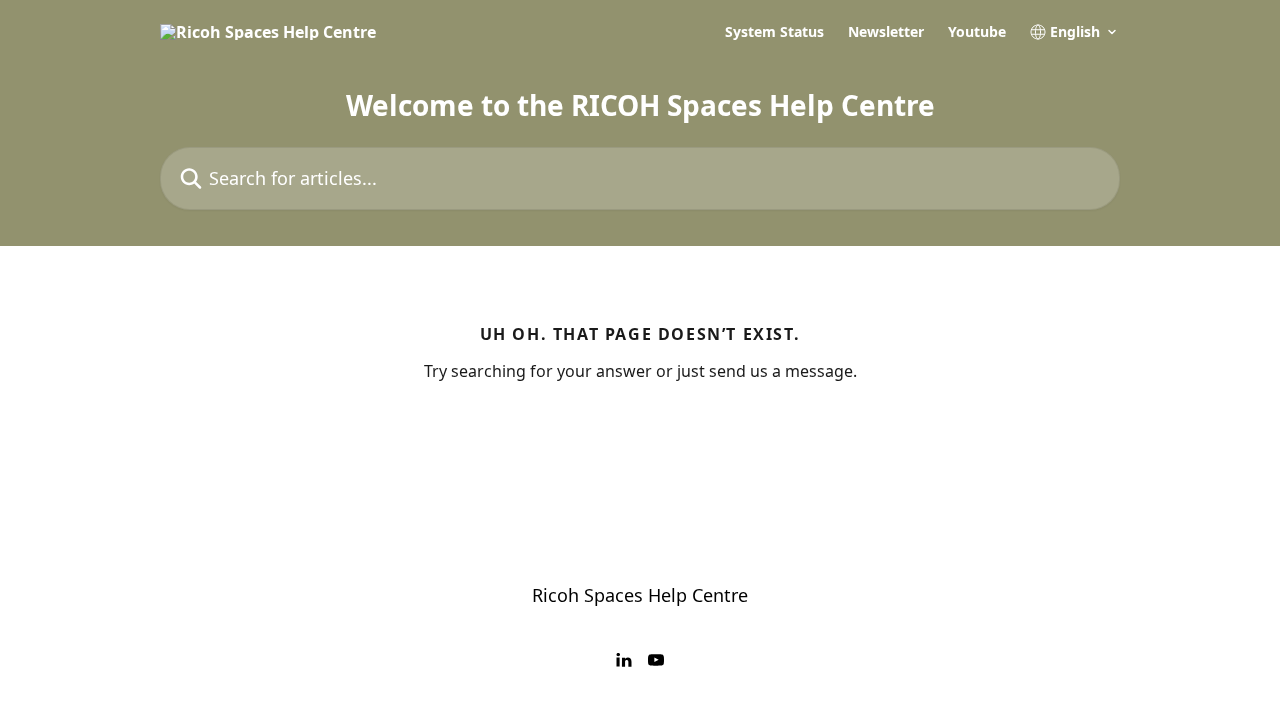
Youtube (977, 32)
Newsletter (886, 32)
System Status (774, 32)
